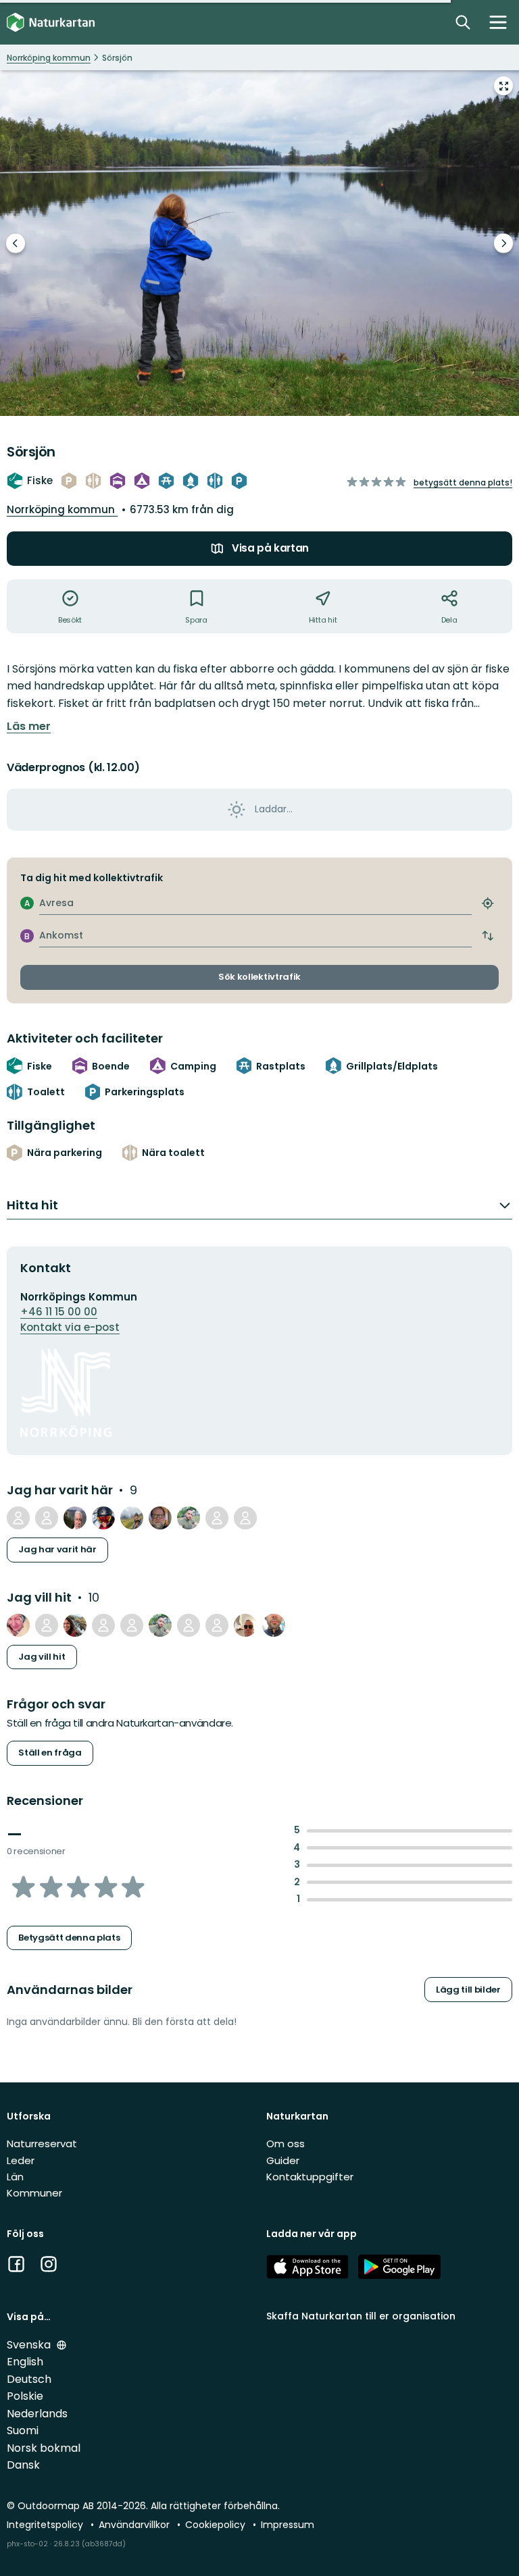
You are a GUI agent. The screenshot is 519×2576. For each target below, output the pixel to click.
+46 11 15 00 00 (59, 1312)
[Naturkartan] (51, 23)
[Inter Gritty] (18, 1518)
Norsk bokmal (44, 2448)
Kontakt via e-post (70, 1327)
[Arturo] (75, 1518)
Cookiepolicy (217, 2525)
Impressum (288, 2525)
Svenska (30, 2345)
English (25, 2362)
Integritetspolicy (46, 2525)
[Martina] (47, 1518)
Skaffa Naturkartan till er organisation (361, 2316)
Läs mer (29, 727)
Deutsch (29, 2379)
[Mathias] (47, 1625)
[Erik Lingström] (189, 1625)
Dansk (23, 2465)
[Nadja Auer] (18, 1625)
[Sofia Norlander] (75, 1625)
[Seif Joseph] (189, 1518)
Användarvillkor (135, 2525)
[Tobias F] (103, 1518)
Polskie (25, 2396)
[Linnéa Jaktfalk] (245, 1518)
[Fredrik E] (217, 1518)
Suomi (23, 2430)
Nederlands (37, 2414)
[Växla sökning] (463, 22)
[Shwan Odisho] (132, 1518)
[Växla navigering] (498, 22)
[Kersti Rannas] (217, 1625)
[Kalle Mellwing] (160, 1518)
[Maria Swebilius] (103, 1625)
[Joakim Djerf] (245, 1625)
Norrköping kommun (62, 509)
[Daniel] (132, 1625)
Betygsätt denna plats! (463, 482)
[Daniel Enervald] (274, 1625)
